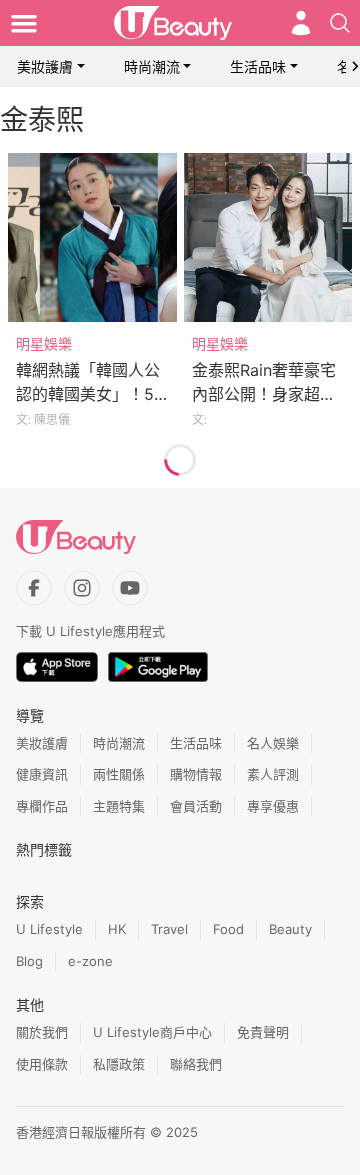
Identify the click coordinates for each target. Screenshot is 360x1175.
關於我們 (42, 1032)
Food (228, 929)
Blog (29, 961)
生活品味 (258, 66)
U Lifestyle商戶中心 (152, 1032)
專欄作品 (42, 806)
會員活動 (196, 806)
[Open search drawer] (340, 23)
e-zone (90, 961)
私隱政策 (119, 1064)
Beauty (290, 929)
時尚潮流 (152, 66)
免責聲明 (263, 1032)
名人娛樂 (273, 743)
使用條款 (42, 1064)
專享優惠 (273, 806)
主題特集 (119, 806)
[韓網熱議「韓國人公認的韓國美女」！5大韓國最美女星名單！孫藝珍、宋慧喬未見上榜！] (92, 237)
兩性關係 (119, 774)
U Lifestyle (49, 929)
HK (117, 929)
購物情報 (196, 774)
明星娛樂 (44, 343)
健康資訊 (42, 774)
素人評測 (273, 774)
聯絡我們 (196, 1064)
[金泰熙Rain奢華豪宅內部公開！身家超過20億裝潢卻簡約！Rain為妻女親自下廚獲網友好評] (268, 237)
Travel (169, 929)
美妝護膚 (45, 66)
